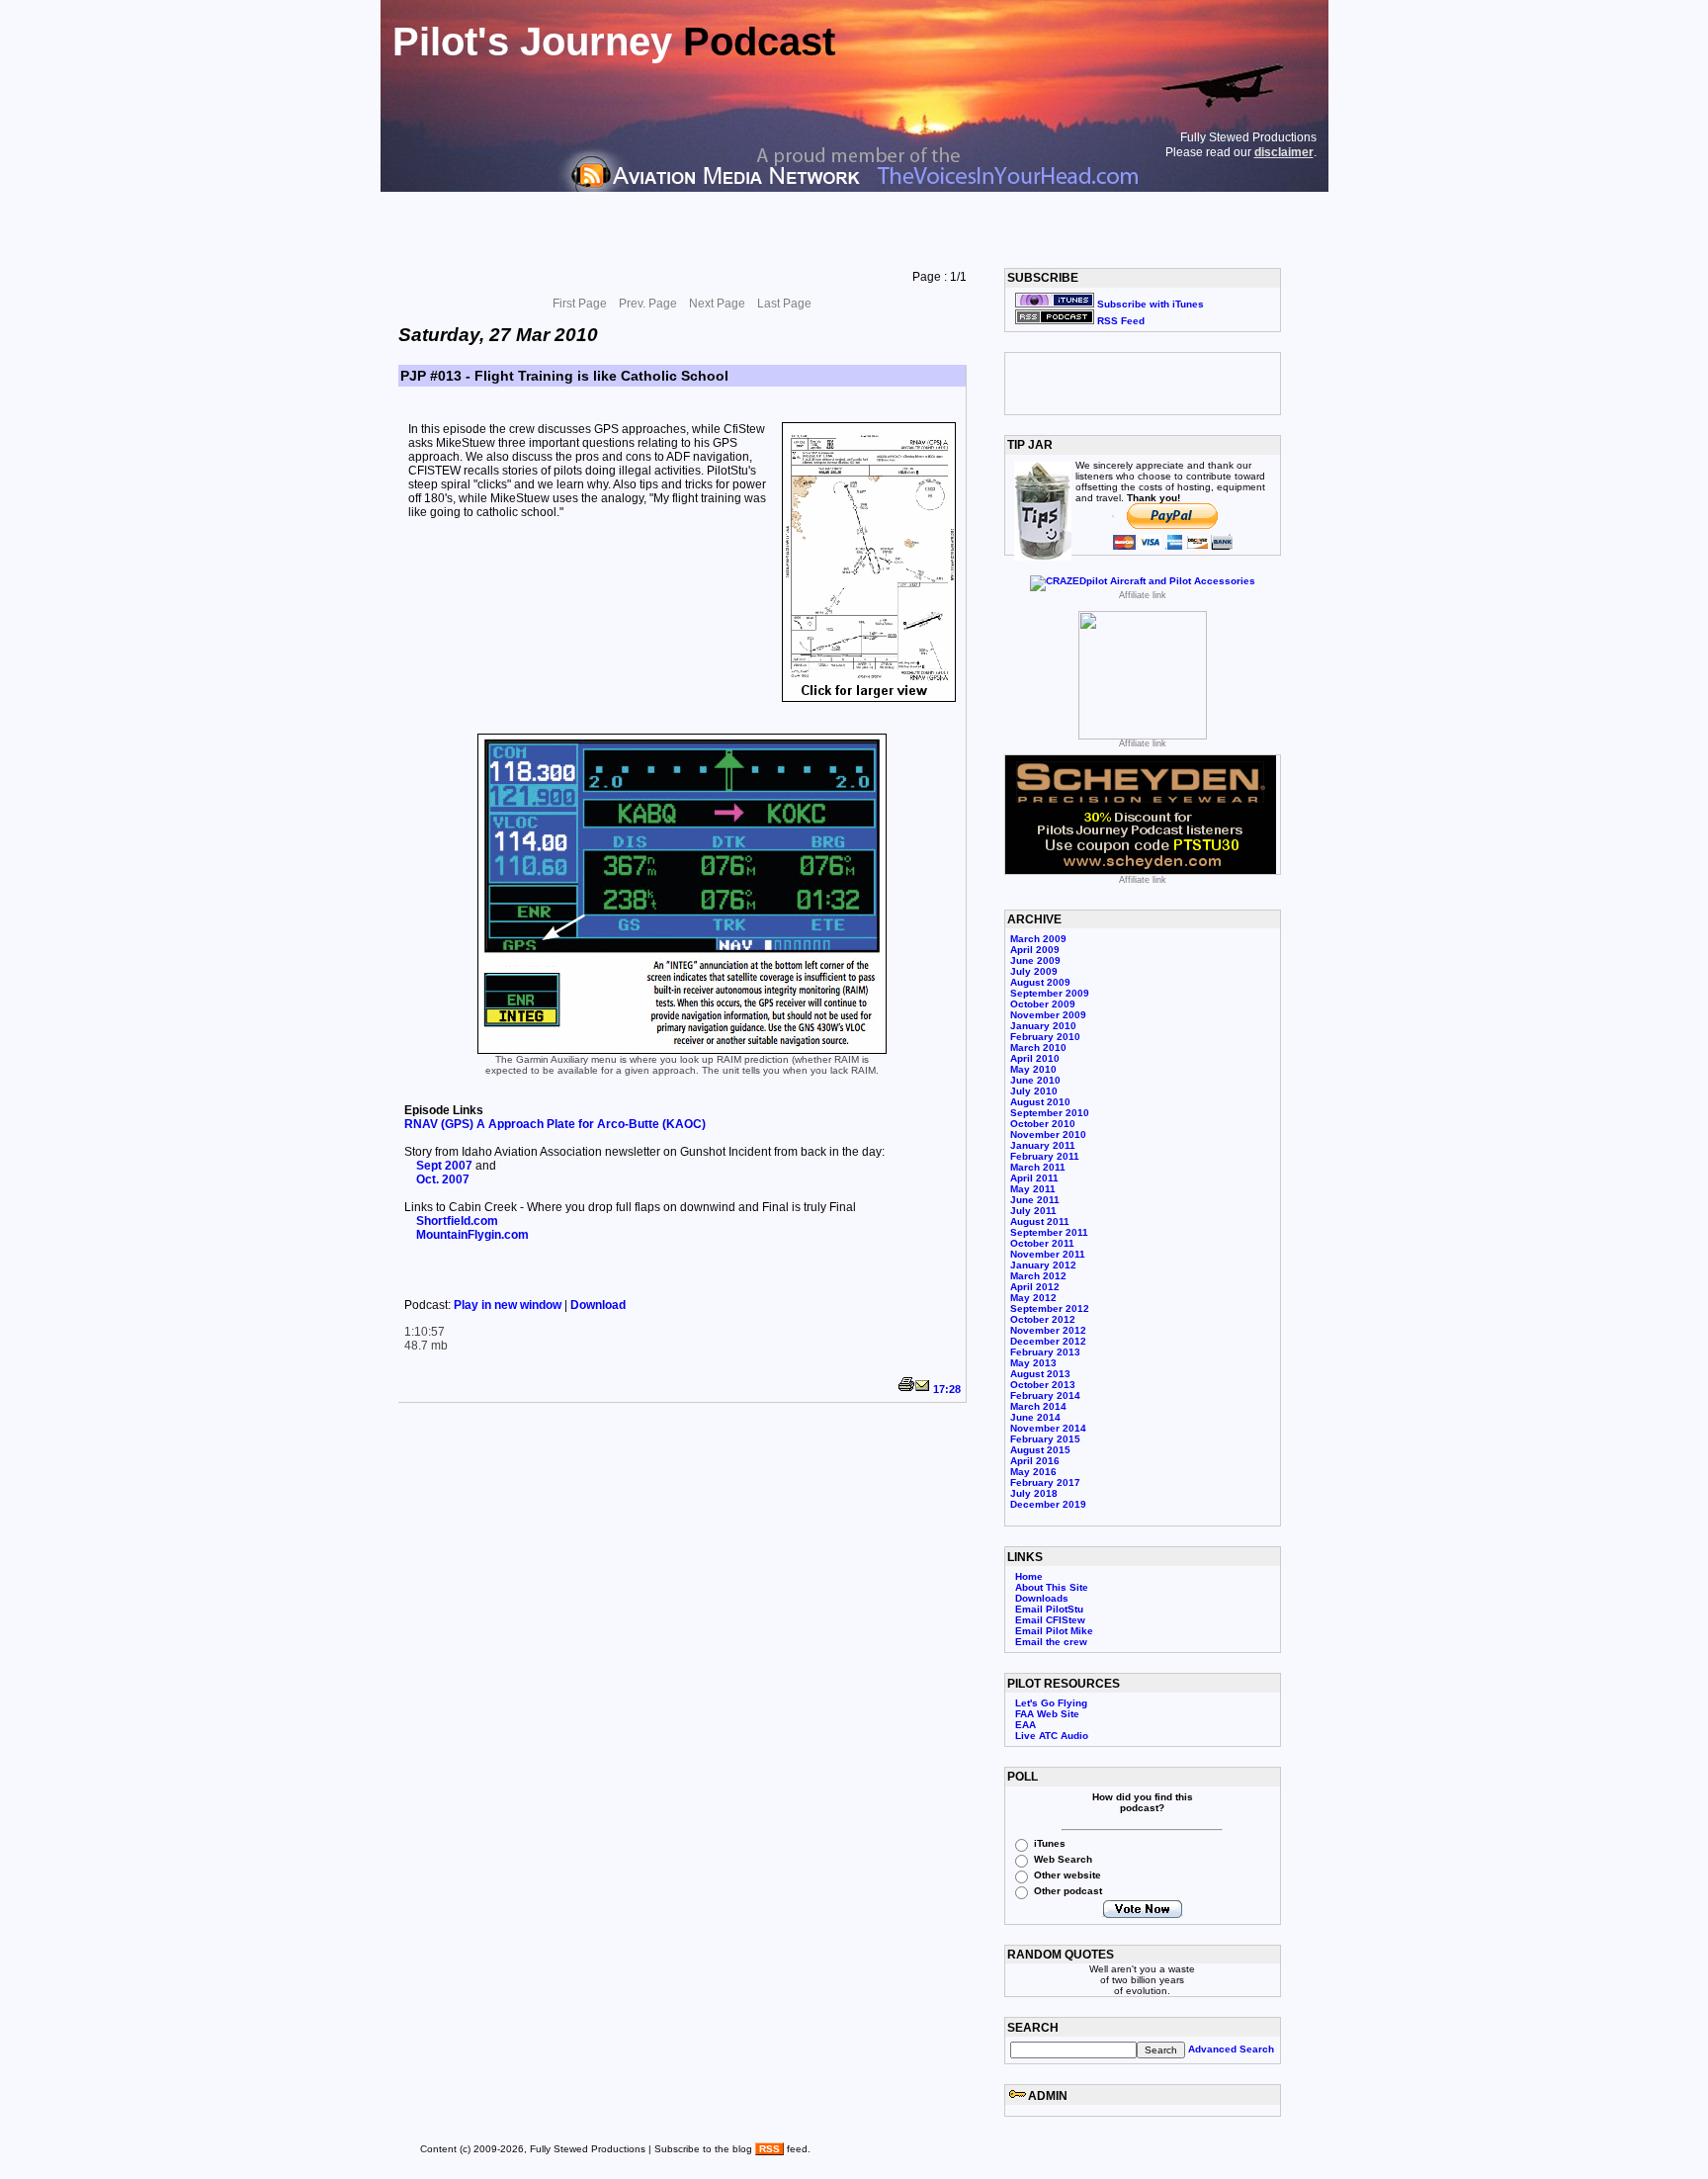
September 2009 (1050, 993)
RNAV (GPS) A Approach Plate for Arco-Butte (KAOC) (555, 1124)
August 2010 (1040, 1102)
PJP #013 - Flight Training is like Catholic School (564, 376)
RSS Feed (1119, 321)
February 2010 (1045, 1037)
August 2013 (1040, 1374)
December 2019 (1048, 1504)
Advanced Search (1231, 2049)
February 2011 (1045, 1156)
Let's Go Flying (1051, 1703)
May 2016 (1033, 1472)
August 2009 (1040, 982)
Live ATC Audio (1052, 1736)
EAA (1025, 1725)
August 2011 (1040, 1221)
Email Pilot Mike (1054, 1631)
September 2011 (1049, 1232)
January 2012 (1043, 1265)
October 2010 (1043, 1124)
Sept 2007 (444, 1166)
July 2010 (1034, 1091)
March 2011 (1038, 1167)
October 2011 (1042, 1243)
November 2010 (1048, 1134)
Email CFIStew (1050, 1620)
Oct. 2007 (443, 1179)
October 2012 (1043, 1319)
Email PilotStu (1049, 1609)
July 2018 (1034, 1493)
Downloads (1042, 1598)
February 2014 (1045, 1395)
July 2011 (1033, 1211)
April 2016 (1035, 1461)
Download (598, 1305)
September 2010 (1050, 1113)
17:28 (947, 1389)
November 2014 (1048, 1428)
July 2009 (1034, 971)
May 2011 (1033, 1189)
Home (1029, 1576)
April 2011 (1034, 1178)
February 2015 (1045, 1439)
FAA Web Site (1047, 1714)
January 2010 (1043, 1026)
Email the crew (1051, 1642)
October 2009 (1043, 1004)
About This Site (1052, 1587)
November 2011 (1048, 1254)
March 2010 (1038, 1047)
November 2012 (1048, 1330)
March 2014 (1038, 1406)
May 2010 (1033, 1069)
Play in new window (509, 1305)
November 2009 (1048, 1015)
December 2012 (1048, 1341)
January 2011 (1043, 1145)
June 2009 (1035, 960)
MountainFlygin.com (472, 1235)
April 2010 (1035, 1058)
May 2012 (1033, 1298)
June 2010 (1035, 1080)
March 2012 (1038, 1276)
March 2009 (1038, 939)
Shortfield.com (457, 1221)
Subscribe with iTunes (1149, 304)
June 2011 (1035, 1200)
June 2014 (1035, 1417)
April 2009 (1035, 950)
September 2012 (1050, 1308)
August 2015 (1040, 1450)
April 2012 (1035, 1287)
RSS (769, 2149)
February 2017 (1045, 1482)
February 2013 (1045, 1352)
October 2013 (1043, 1385)
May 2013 (1033, 1363)
